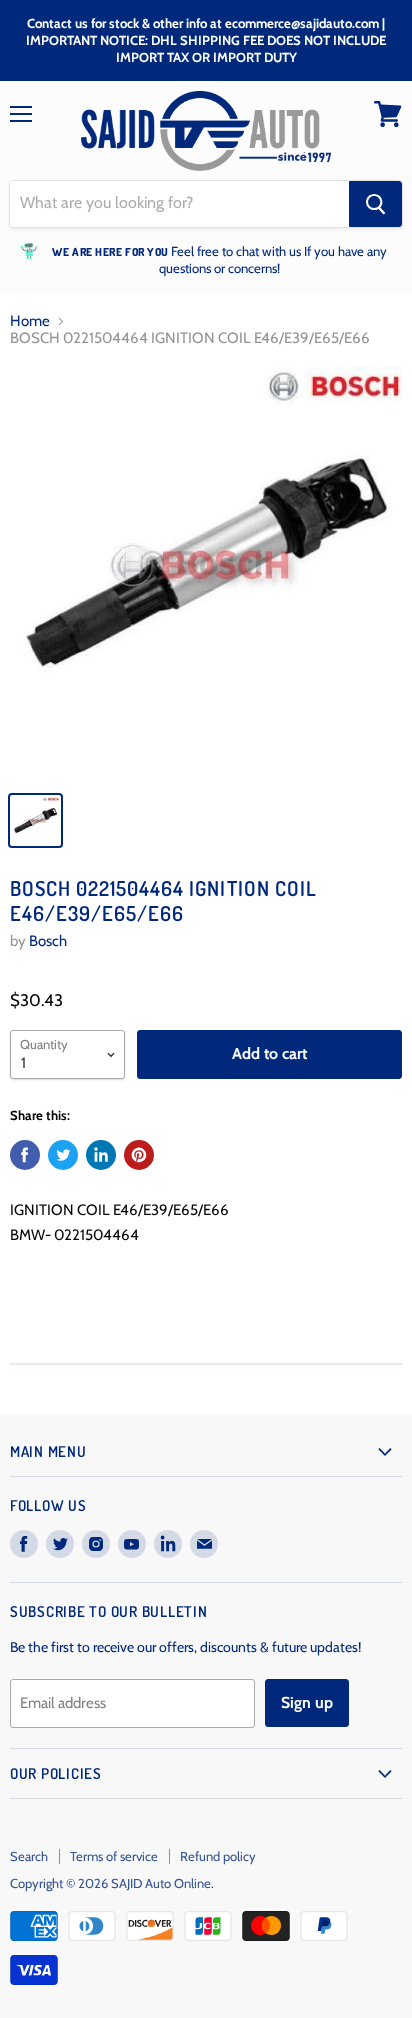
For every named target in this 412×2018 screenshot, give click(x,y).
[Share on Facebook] (25, 1155)
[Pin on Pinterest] (139, 1155)
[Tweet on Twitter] (63, 1155)
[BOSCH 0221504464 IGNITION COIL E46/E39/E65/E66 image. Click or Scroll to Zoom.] (206, 573)
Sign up (307, 1702)
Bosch (48, 941)
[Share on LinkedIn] (101, 1155)
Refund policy (218, 1856)
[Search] (375, 204)
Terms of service (114, 1856)
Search (29, 1856)
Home (30, 321)
